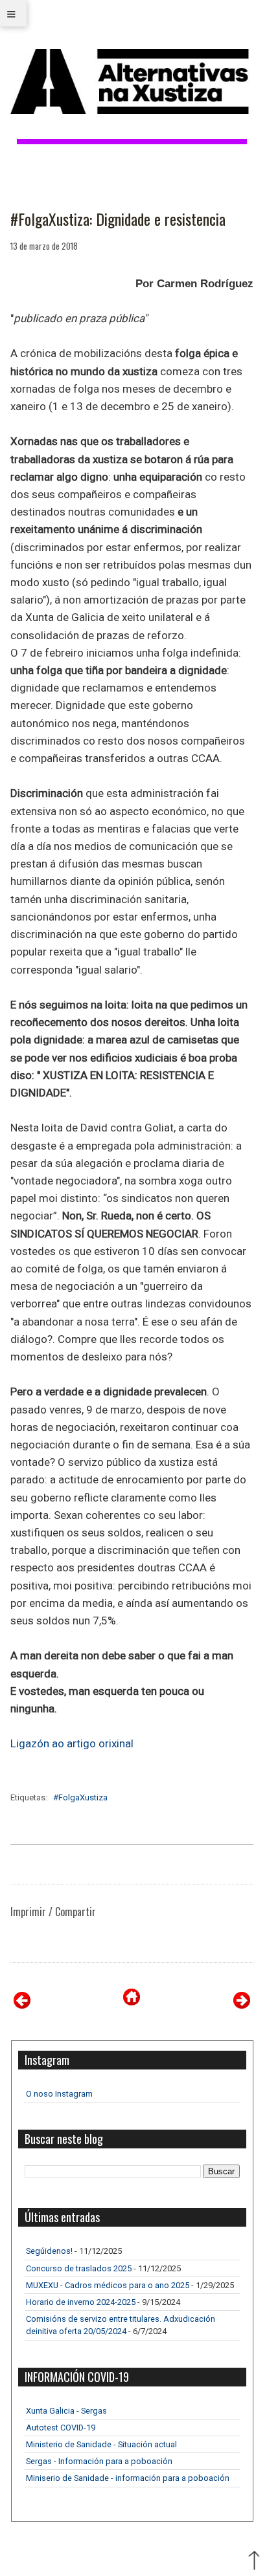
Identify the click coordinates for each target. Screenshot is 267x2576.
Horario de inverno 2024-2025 (81, 2302)
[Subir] (254, 2562)
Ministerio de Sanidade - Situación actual (101, 2444)
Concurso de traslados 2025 (79, 2268)
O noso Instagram (59, 2094)
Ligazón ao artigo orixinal (72, 1743)
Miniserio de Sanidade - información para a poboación (128, 2478)
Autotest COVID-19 (61, 2428)
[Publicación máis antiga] (242, 2005)
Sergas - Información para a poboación (99, 2461)
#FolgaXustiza (80, 1797)
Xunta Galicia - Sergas (66, 2411)
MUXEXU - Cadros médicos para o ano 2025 (108, 2285)
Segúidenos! (49, 2251)
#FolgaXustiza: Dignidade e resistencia (118, 219)
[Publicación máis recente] (22, 2005)
